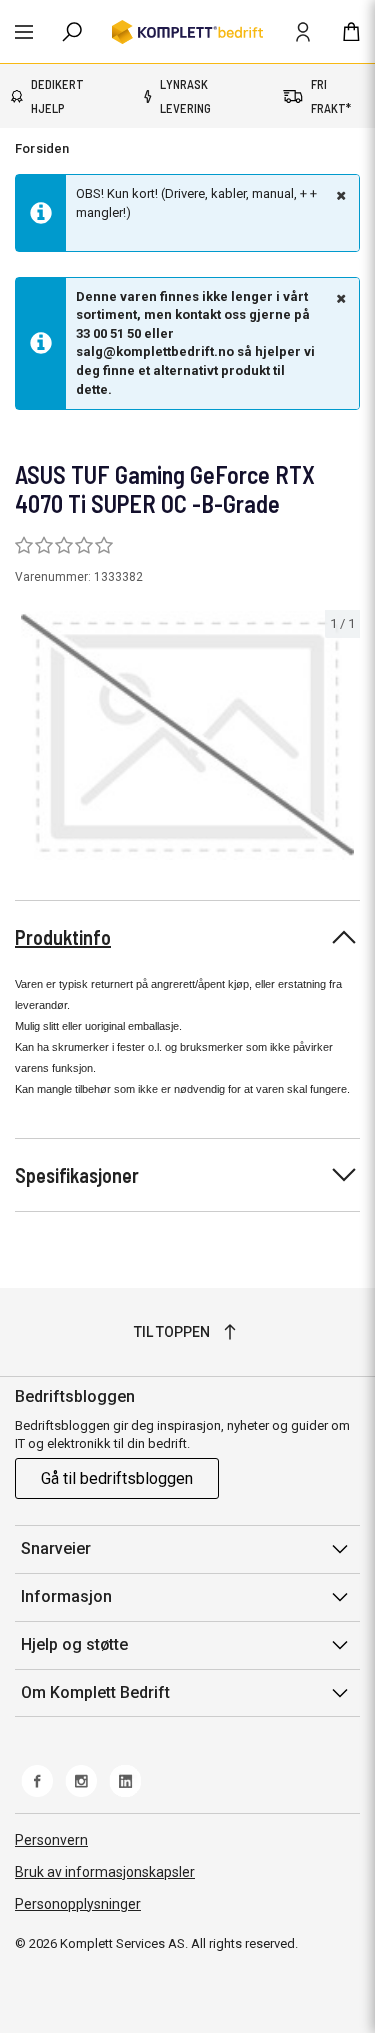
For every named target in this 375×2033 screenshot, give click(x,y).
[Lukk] (339, 195)
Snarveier (56, 1548)
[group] (187, 736)
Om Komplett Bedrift (95, 1692)
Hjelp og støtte (74, 1644)
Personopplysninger (78, 1904)
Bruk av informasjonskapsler (105, 1872)
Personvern (51, 1840)
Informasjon (66, 1596)
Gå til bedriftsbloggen (117, 1478)
